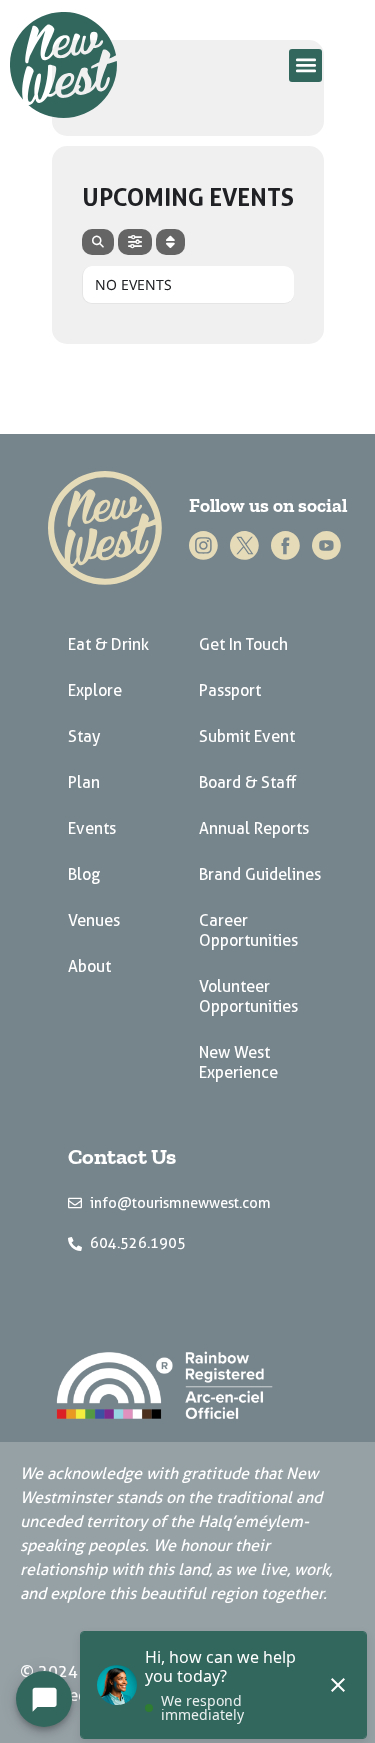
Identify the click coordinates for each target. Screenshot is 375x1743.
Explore (95, 690)
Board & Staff (248, 782)
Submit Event (247, 736)
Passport (230, 690)
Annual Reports (254, 828)
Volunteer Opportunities (248, 996)
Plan (84, 782)
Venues (94, 920)
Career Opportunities (248, 930)
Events (92, 828)
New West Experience (238, 1062)
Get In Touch (243, 644)
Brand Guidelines (260, 874)
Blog (84, 874)
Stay (84, 736)
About (89, 966)
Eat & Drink (108, 644)
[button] (305, 65)
